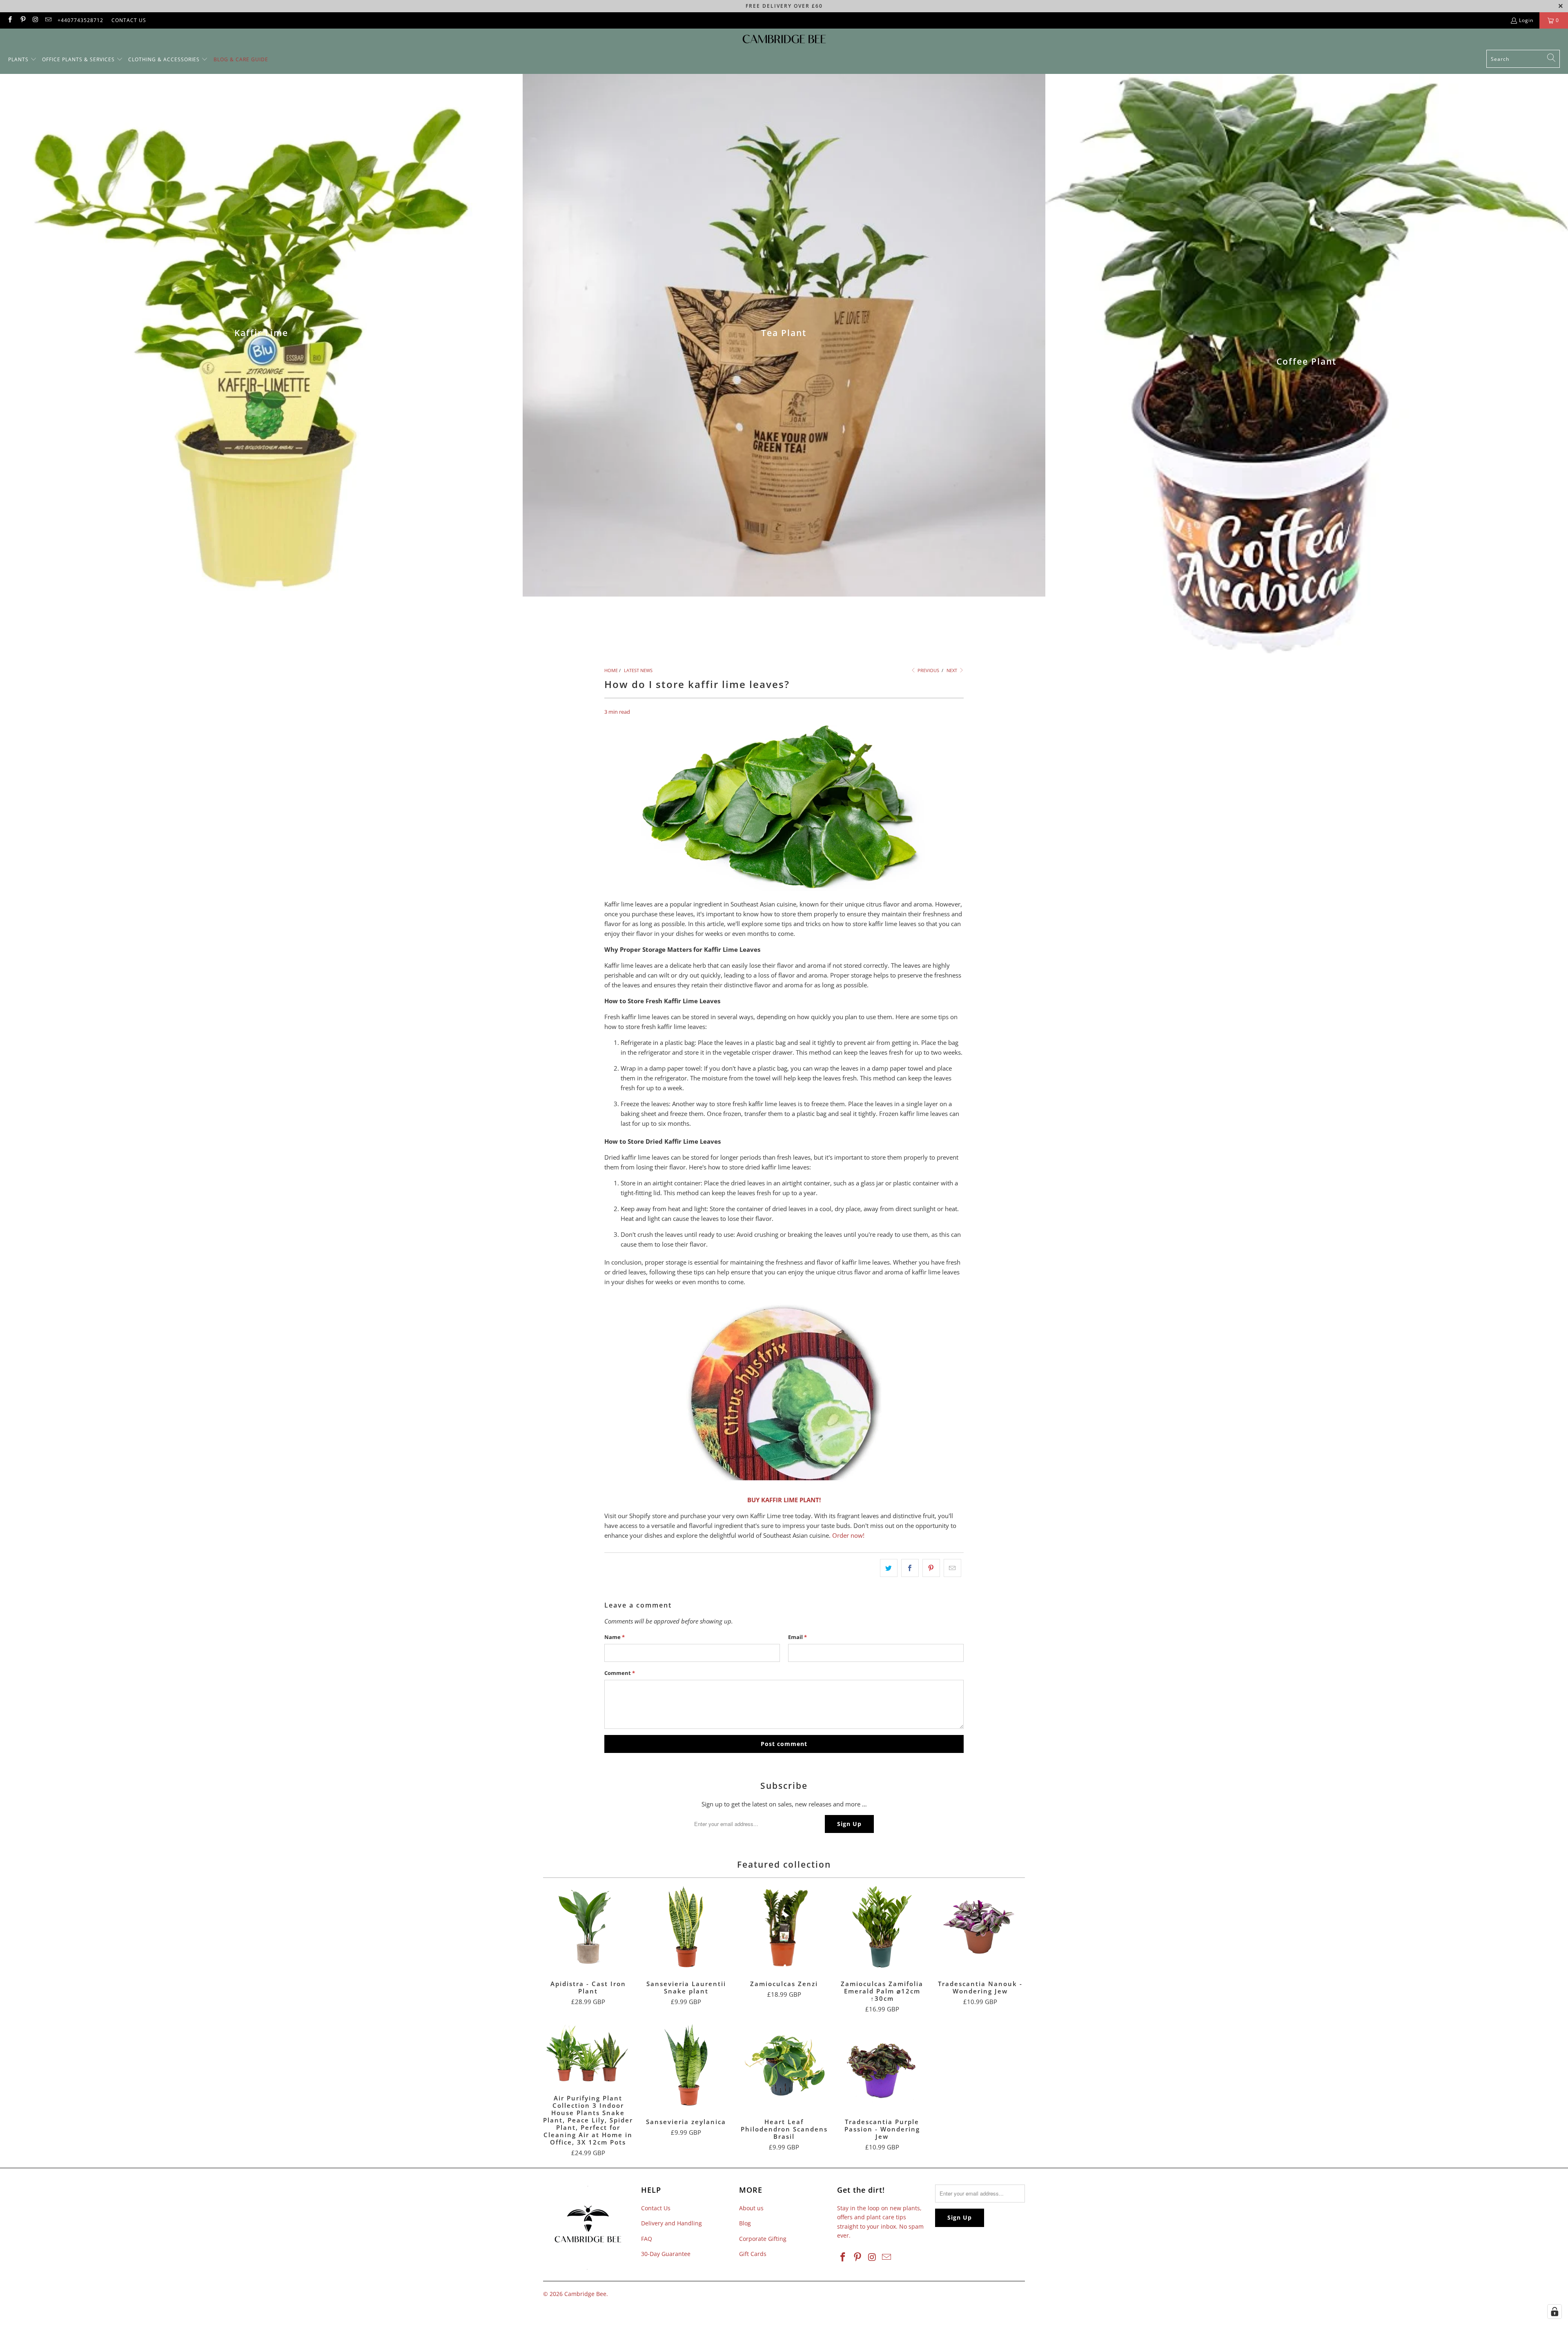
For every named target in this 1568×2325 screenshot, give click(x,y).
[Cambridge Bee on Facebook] (10, 20)
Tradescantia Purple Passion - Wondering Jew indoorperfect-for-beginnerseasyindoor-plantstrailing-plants (882, 2065)
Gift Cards (753, 2254)
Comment (620, 1673)
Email (797, 1637)
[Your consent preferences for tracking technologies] (1555, 2312)
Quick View (588, 1945)
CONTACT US (129, 20)
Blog (745, 2223)
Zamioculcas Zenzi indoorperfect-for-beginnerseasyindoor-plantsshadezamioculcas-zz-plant (784, 1927)
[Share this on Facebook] (910, 1568)
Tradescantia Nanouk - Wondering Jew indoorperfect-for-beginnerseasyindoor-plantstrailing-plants (980, 1927)
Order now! (848, 1535)
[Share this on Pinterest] (931, 1568)
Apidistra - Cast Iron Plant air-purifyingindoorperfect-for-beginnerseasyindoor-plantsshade (588, 1927)
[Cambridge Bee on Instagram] (35, 20)
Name (615, 1637)
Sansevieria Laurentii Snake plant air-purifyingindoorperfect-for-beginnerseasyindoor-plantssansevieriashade (686, 1927)
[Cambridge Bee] (784, 41)
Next (952, 670)
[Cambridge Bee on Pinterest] (22, 20)
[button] (22, 60)
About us (751, 2208)
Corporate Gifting (763, 2239)
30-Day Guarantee (666, 2254)
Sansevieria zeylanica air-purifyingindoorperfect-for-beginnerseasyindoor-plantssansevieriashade (686, 2065)
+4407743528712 (80, 20)
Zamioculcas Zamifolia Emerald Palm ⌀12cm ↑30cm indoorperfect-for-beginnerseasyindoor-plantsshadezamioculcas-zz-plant (882, 1927)
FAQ (647, 2239)
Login (1526, 20)
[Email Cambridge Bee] (48, 20)
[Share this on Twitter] (889, 1568)
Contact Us (656, 2208)
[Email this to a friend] (952, 1568)
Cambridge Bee (585, 2294)
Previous (928, 670)
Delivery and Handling (672, 2223)
